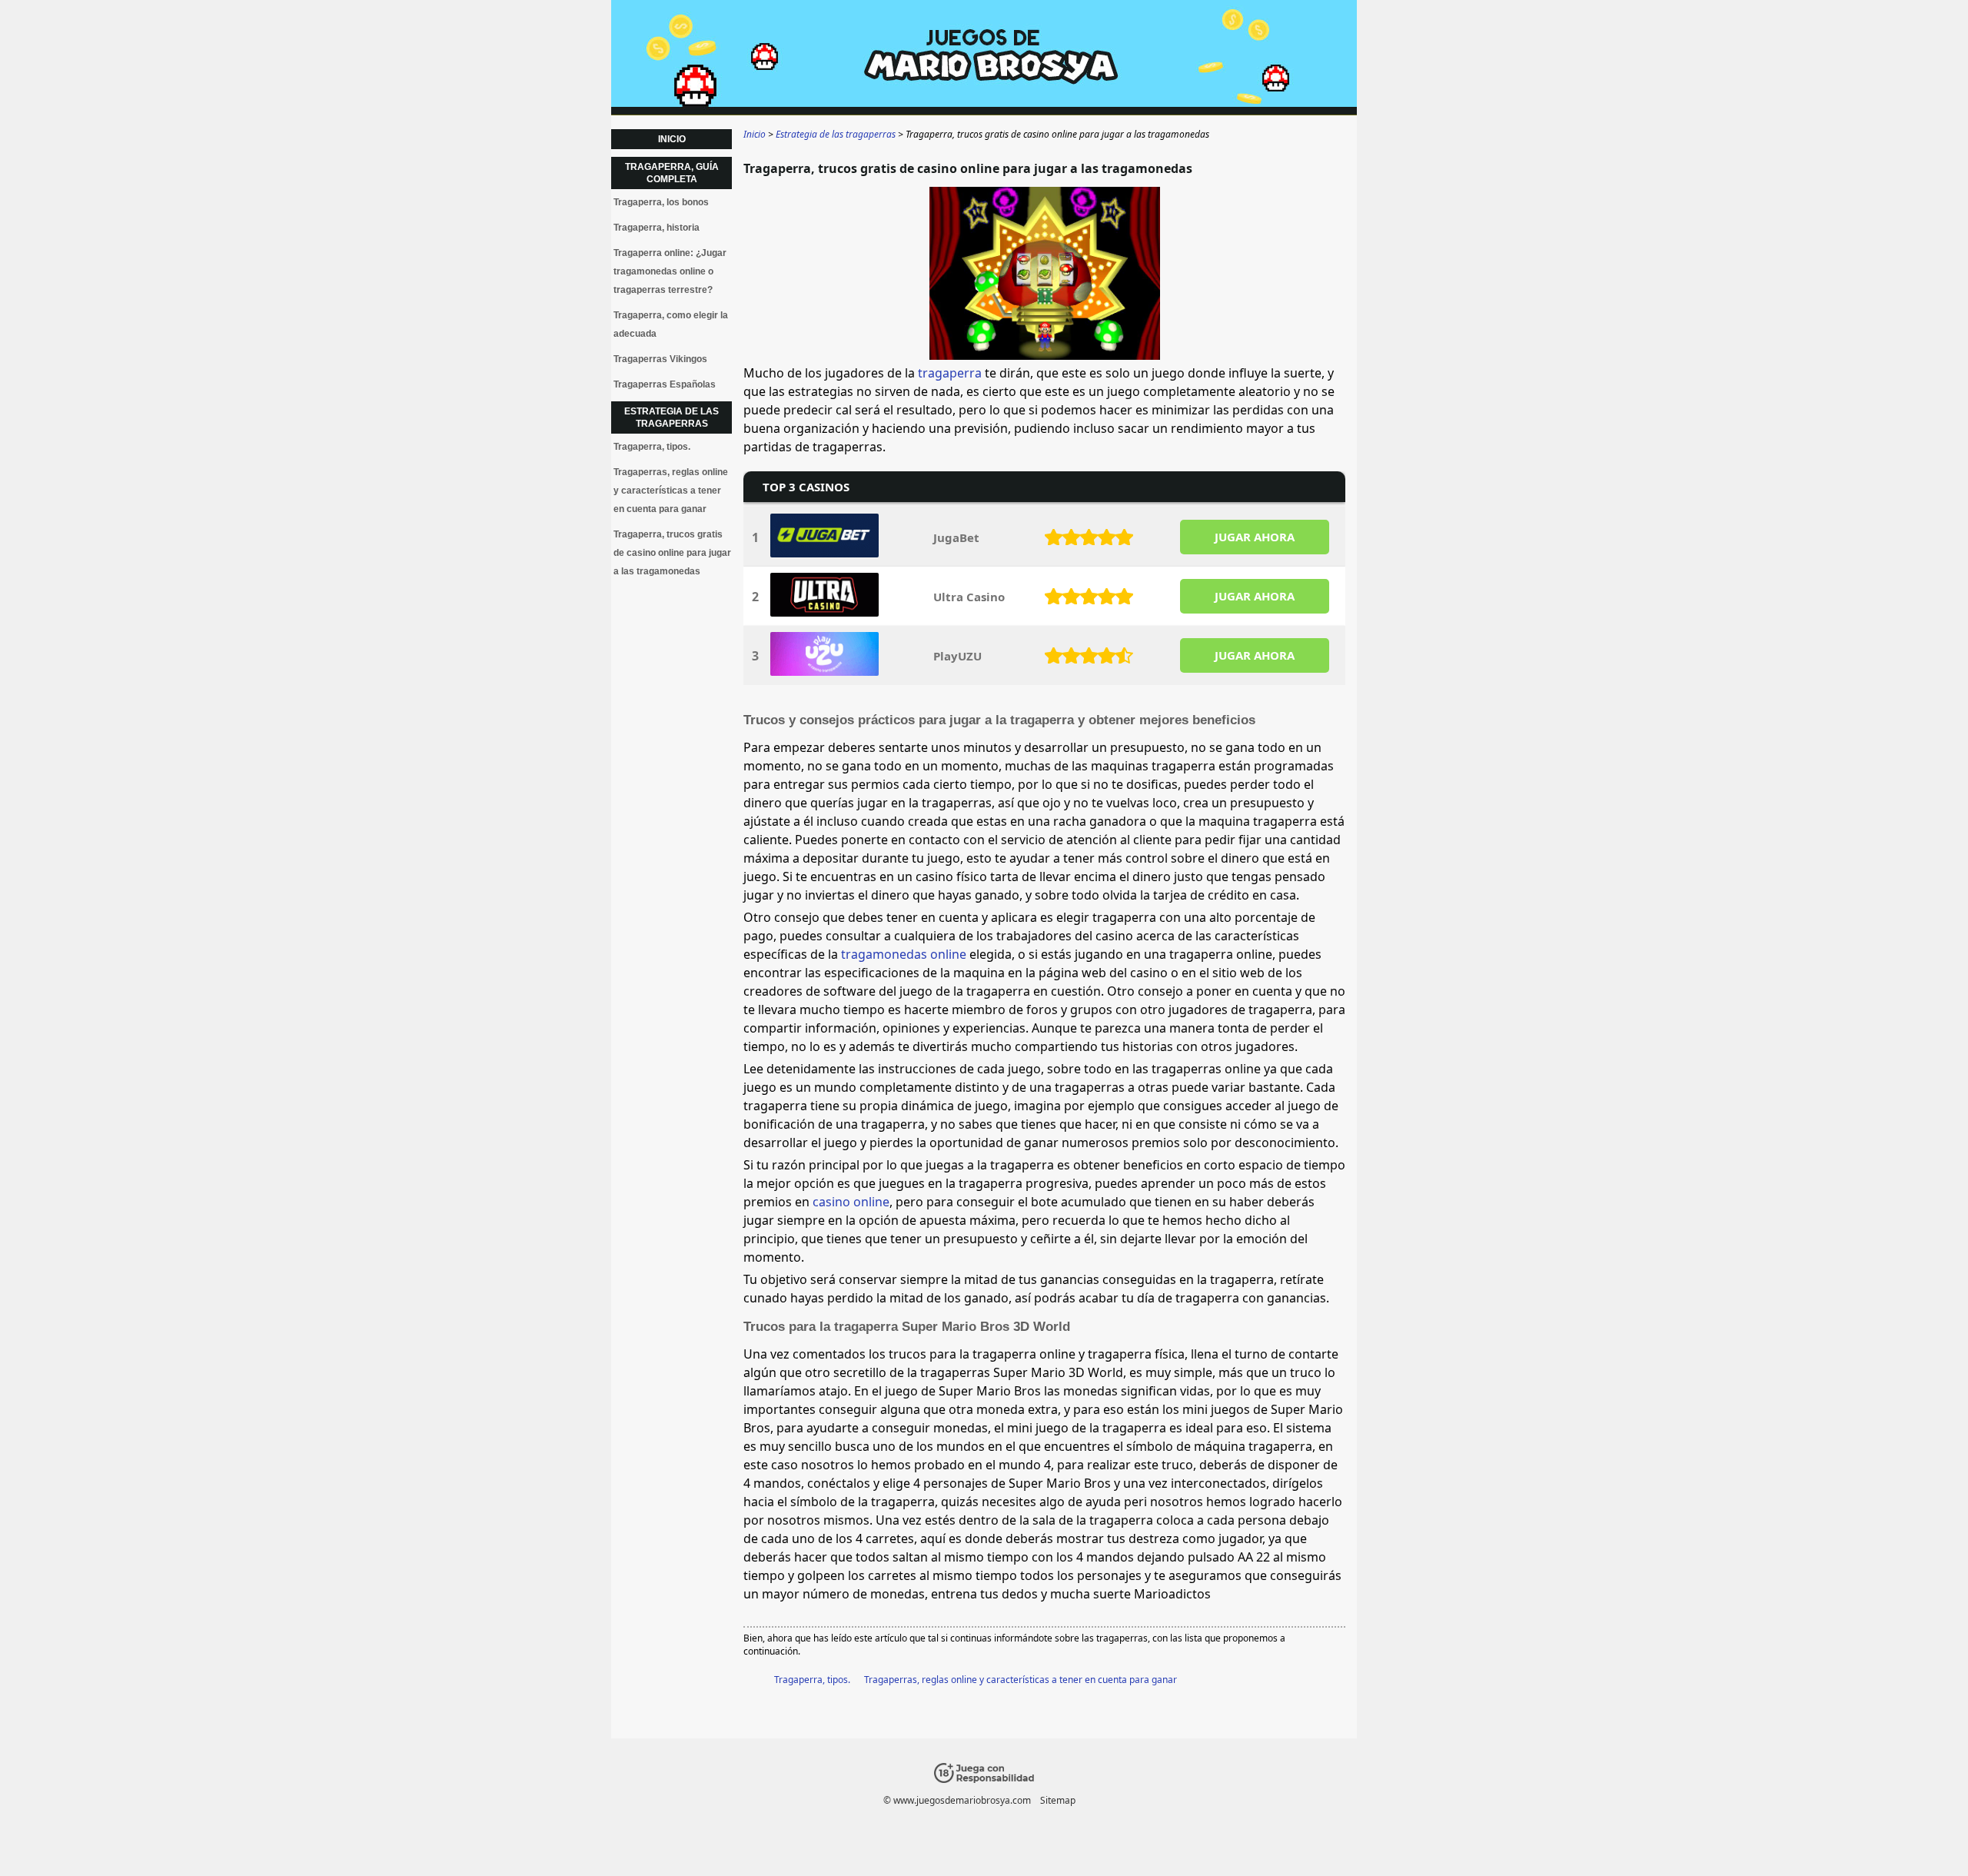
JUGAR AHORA (1255, 537)
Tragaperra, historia (657, 228)
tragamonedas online (904, 954)
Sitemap (1058, 1800)
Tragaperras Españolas (665, 384)
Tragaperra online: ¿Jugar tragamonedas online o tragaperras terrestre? (670, 271)
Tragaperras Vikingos (660, 359)
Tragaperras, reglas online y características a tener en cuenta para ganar (1021, 1680)
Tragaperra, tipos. (812, 1680)
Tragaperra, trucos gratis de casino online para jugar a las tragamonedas (672, 553)
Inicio (672, 139)
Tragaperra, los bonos (661, 202)
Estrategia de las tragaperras (672, 417)
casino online (851, 1202)
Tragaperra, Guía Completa (672, 173)
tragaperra (950, 373)
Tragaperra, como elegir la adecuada (671, 324)
